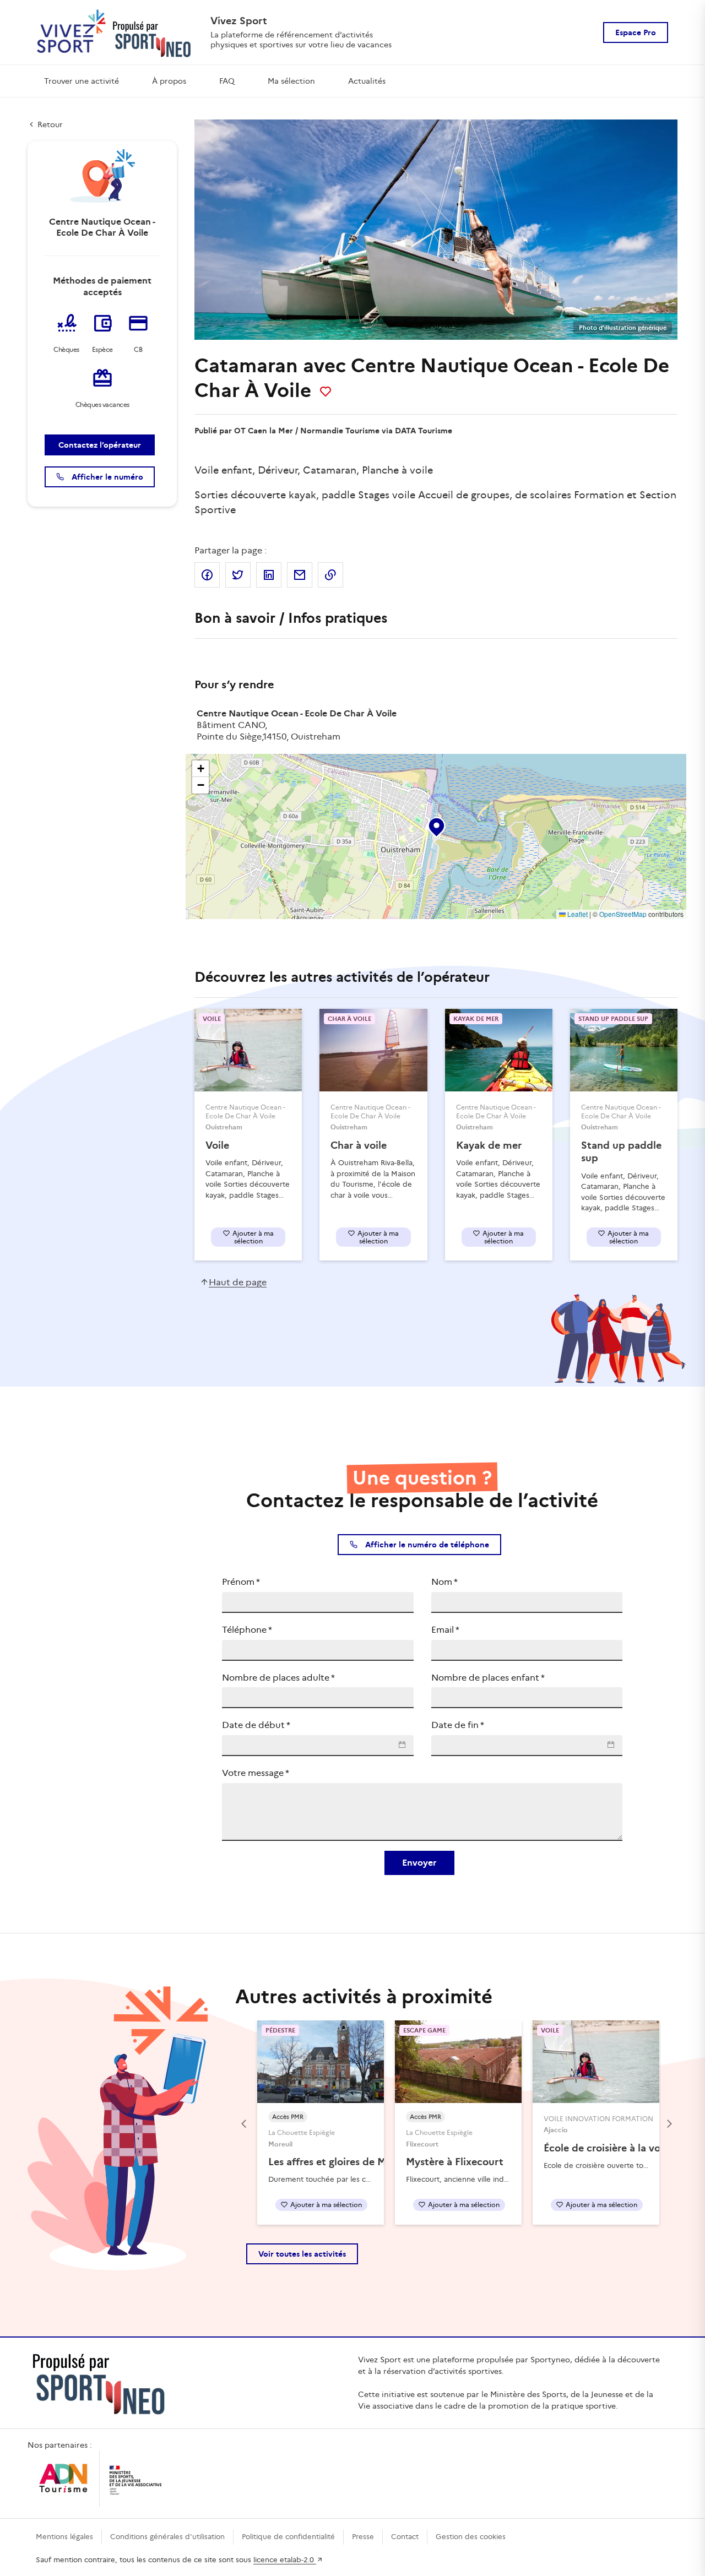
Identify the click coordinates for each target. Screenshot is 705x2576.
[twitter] (238, 575)
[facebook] (207, 575)
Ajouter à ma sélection (253, 1237)
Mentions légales (64, 2537)
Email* (445, 1630)
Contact (405, 2537)
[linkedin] (269, 575)
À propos (169, 81)
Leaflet (577, 914)
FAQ (227, 81)
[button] (436, 825)
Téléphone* (247, 1630)
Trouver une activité (82, 81)
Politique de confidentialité (288, 2537)
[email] (300, 575)
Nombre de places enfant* (488, 1678)
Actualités (367, 81)
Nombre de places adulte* (278, 1678)
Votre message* (256, 1773)
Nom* (444, 1582)
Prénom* (241, 1582)
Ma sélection (291, 81)
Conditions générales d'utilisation (167, 2537)
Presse (363, 2537)
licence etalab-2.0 (285, 2560)
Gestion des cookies (471, 2537)
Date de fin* (458, 1725)
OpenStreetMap (623, 914)
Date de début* (256, 1725)
